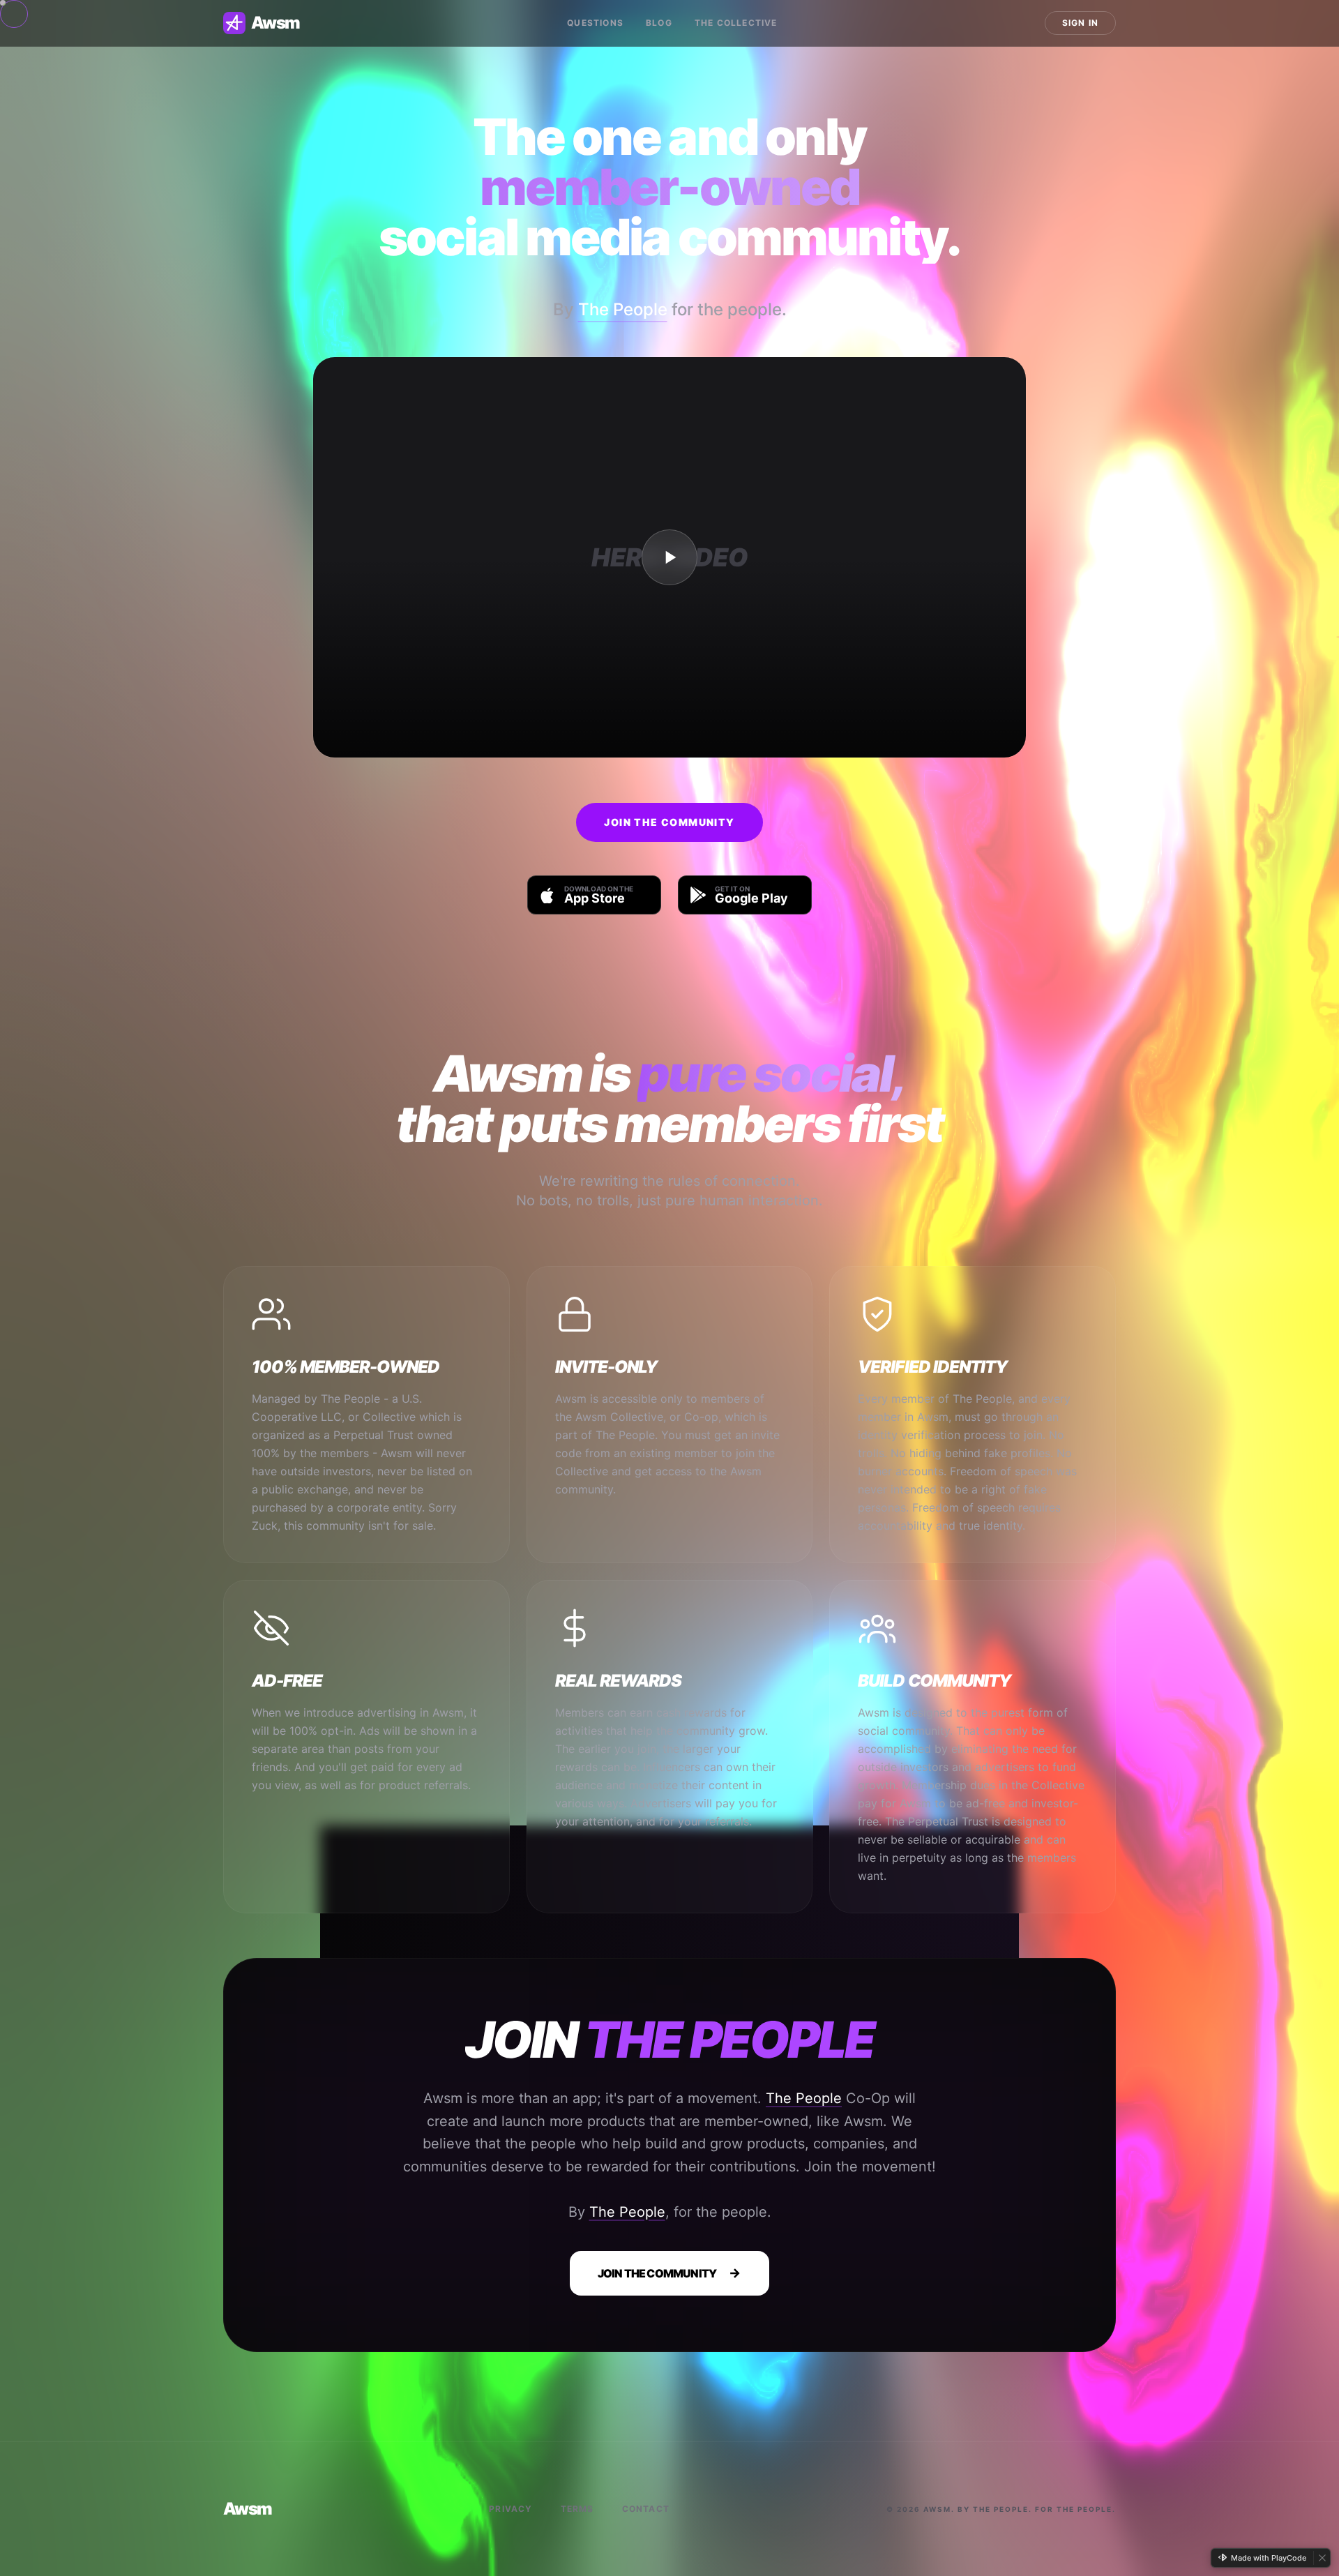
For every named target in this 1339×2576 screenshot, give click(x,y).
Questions (595, 23)
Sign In (1080, 23)
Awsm (275, 23)
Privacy (510, 2509)
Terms (577, 2509)
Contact (646, 2509)
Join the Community (669, 822)
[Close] (1322, 2558)
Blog (659, 23)
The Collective (736, 23)
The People (623, 309)
